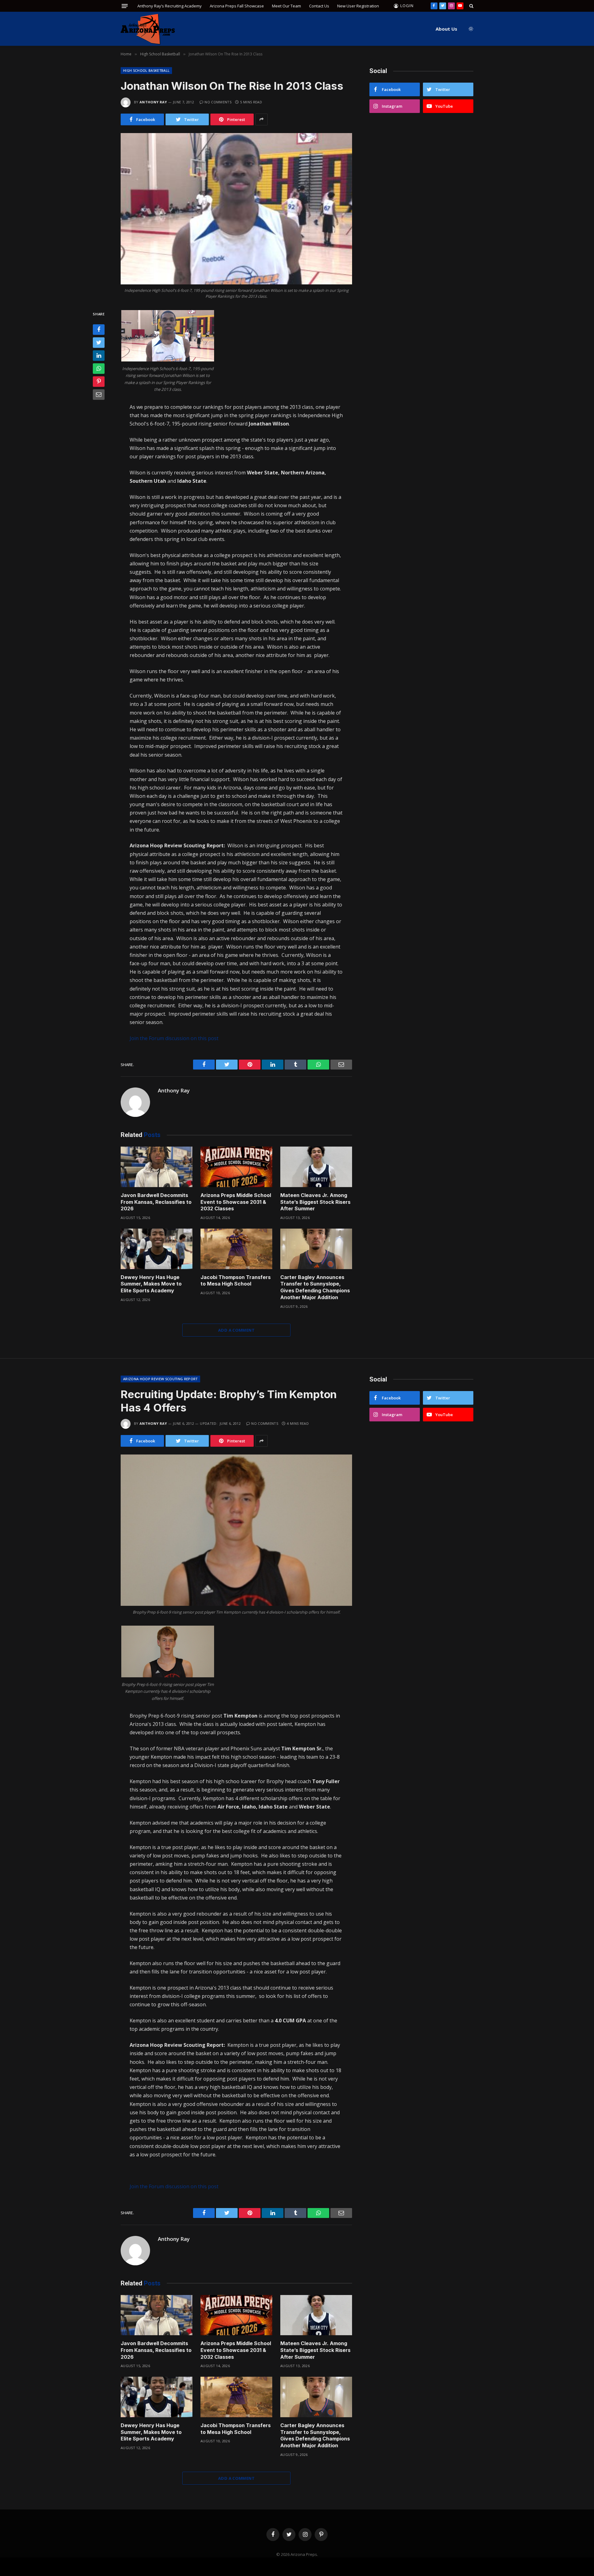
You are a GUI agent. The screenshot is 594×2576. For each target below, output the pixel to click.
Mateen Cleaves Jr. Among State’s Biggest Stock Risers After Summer (315, 1202)
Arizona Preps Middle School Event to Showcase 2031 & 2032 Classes (236, 1202)
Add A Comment (236, 1330)
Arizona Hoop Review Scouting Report (160, 1379)
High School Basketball (146, 70)
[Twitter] (99, 343)
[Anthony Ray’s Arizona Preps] (148, 29)
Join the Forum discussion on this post (174, 1038)
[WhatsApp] (99, 369)
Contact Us (319, 6)
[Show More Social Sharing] (261, 119)
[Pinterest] (99, 382)
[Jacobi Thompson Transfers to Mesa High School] (236, 1249)
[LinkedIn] (99, 356)
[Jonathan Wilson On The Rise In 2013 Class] (236, 209)
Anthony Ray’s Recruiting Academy (170, 6)
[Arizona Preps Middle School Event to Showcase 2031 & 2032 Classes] (236, 1167)
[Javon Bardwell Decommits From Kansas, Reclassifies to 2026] (157, 1167)
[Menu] (125, 6)
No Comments (218, 102)
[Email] (99, 395)
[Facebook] (99, 330)
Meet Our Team (286, 6)
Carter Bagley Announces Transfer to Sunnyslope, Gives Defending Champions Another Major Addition (315, 1287)
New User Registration (358, 6)
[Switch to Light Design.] (470, 29)
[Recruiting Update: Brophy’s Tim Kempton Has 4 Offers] (236, 1530)
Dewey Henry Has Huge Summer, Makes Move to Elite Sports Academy (151, 1284)
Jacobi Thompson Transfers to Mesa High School (236, 1281)
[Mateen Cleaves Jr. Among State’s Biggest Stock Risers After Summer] (316, 1167)
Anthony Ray (153, 102)
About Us (446, 29)
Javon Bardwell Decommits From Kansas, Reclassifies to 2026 (156, 1202)
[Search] (471, 6)
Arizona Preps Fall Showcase (237, 6)
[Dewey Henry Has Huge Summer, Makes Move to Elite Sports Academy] (157, 1249)
